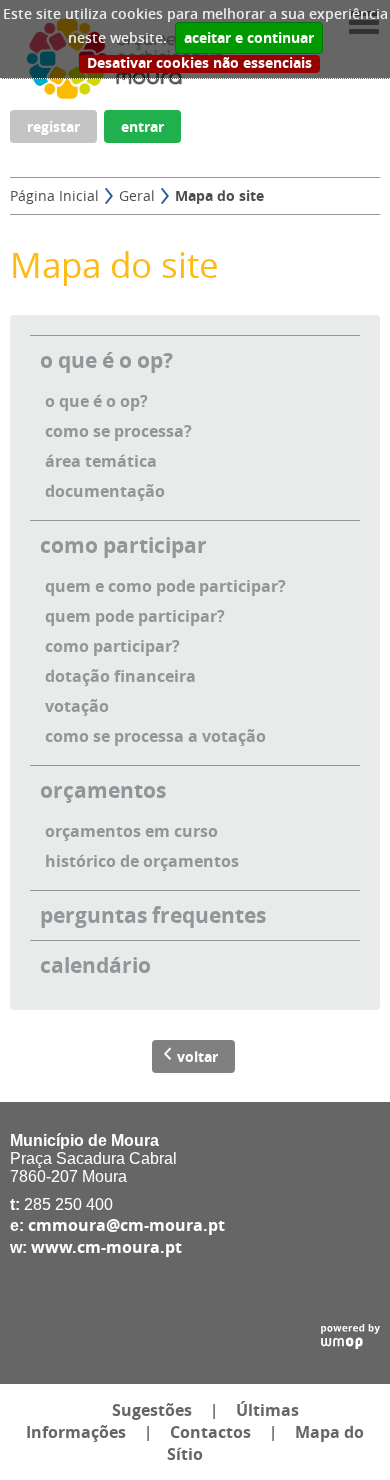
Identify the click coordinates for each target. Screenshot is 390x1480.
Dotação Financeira (120, 676)
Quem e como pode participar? (165, 586)
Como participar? (112, 646)
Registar (53, 126)
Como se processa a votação (155, 736)
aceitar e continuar (249, 38)
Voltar (197, 1056)
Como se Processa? (118, 431)
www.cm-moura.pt (106, 1247)
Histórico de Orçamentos (142, 861)
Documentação (105, 491)
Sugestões (152, 1410)
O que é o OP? (106, 360)
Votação (77, 706)
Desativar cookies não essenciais (199, 63)
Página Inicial (54, 195)
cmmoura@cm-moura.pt (126, 1225)
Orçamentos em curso (131, 831)
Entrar (142, 126)
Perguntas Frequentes (153, 915)
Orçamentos (103, 790)
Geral (137, 195)
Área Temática (101, 461)
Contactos (210, 1432)
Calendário (95, 965)
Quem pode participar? (135, 616)
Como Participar (123, 545)
